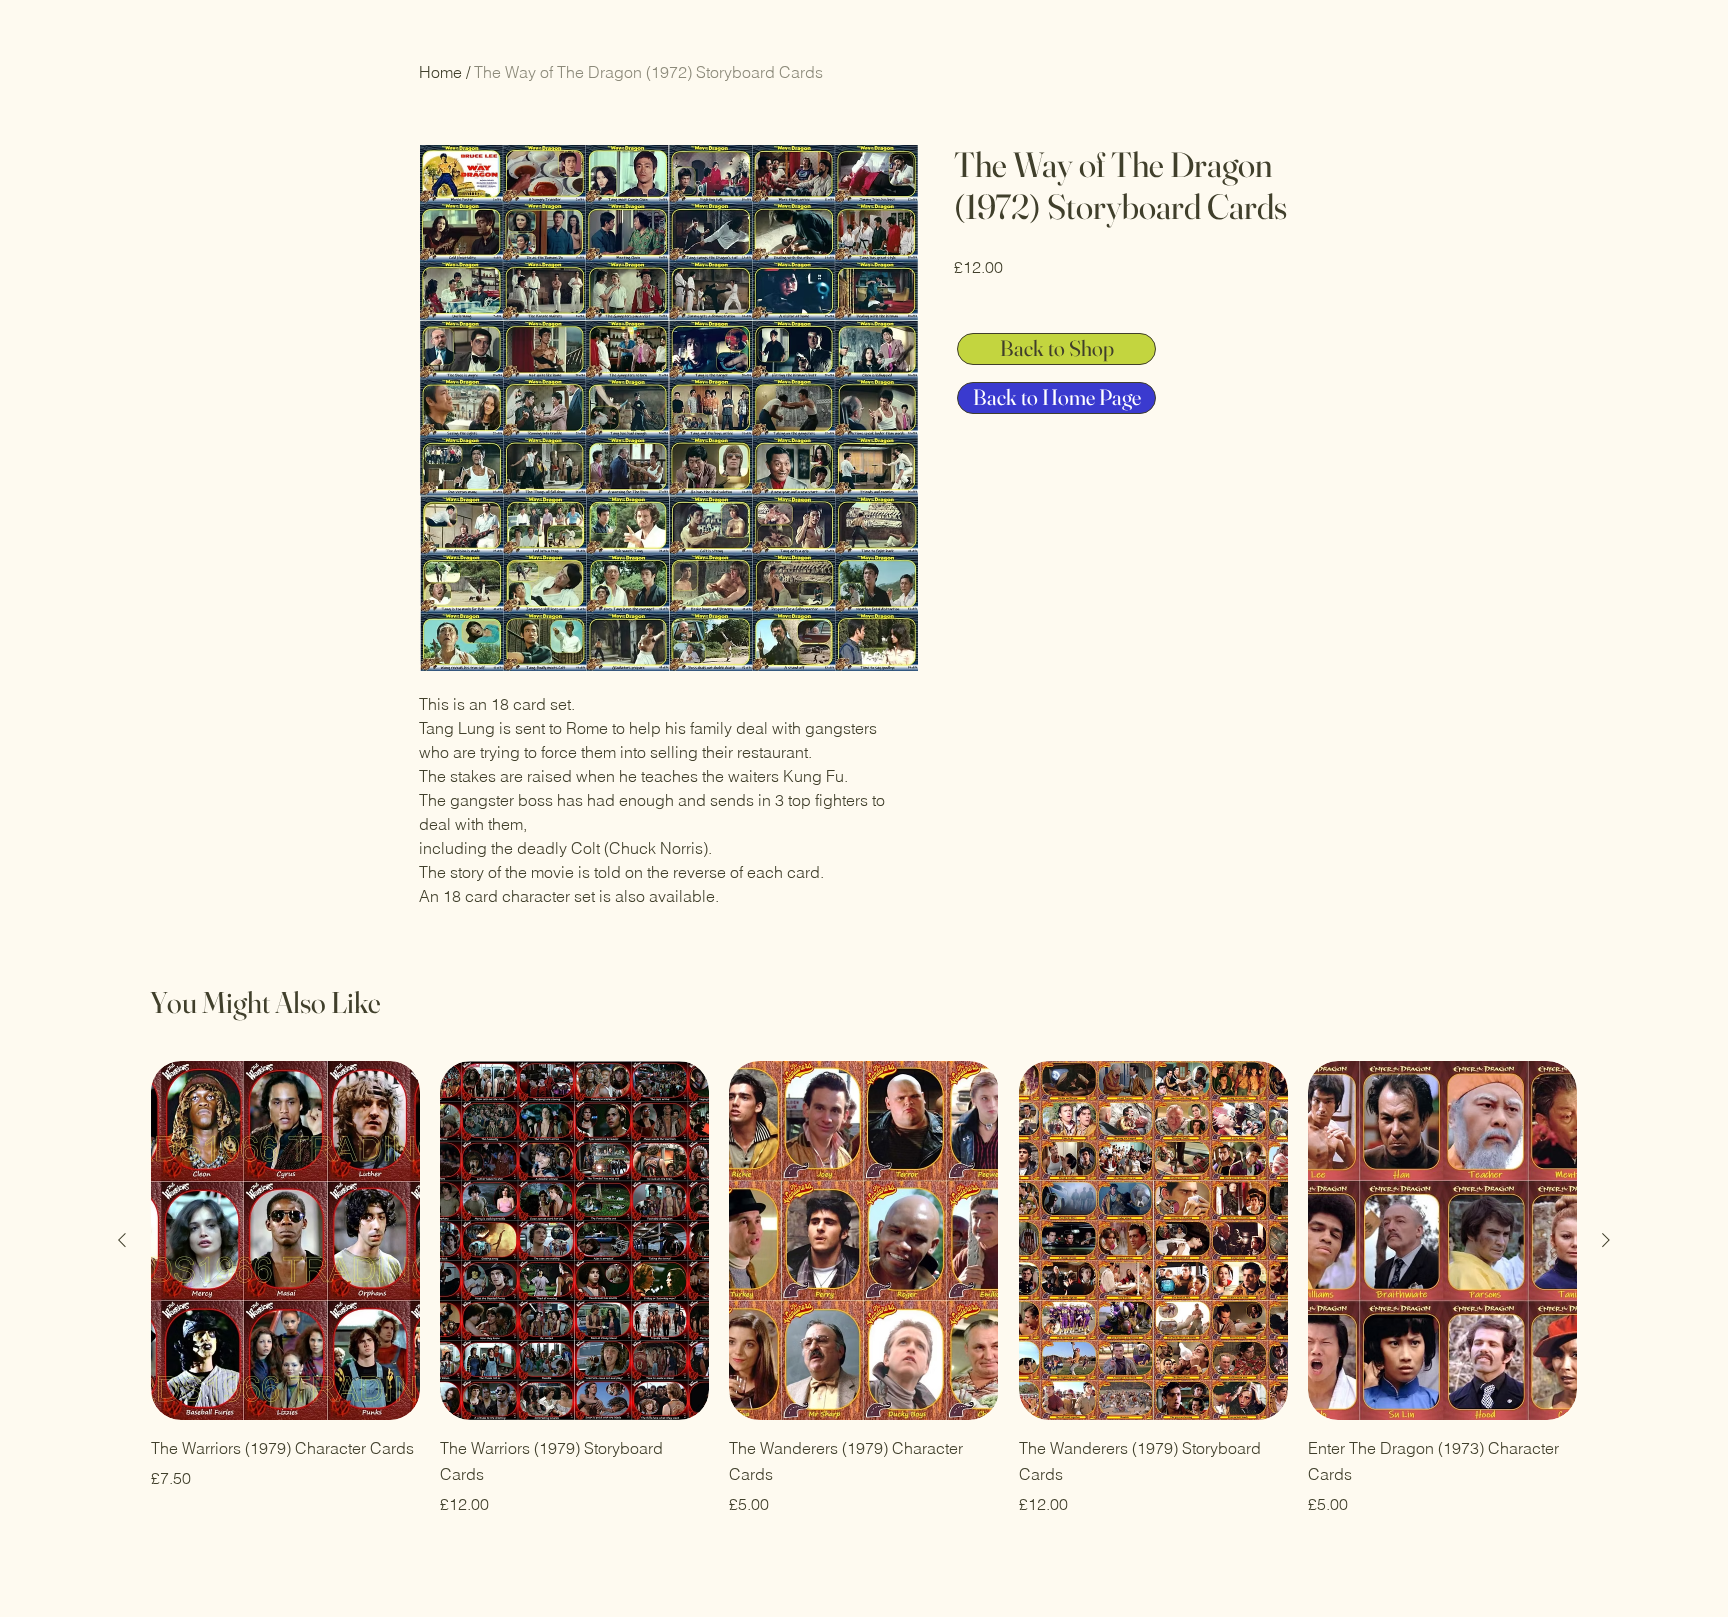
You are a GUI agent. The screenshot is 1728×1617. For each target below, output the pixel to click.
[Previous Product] (122, 1240)
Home (440, 72)
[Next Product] (1606, 1240)
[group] (864, 1288)
